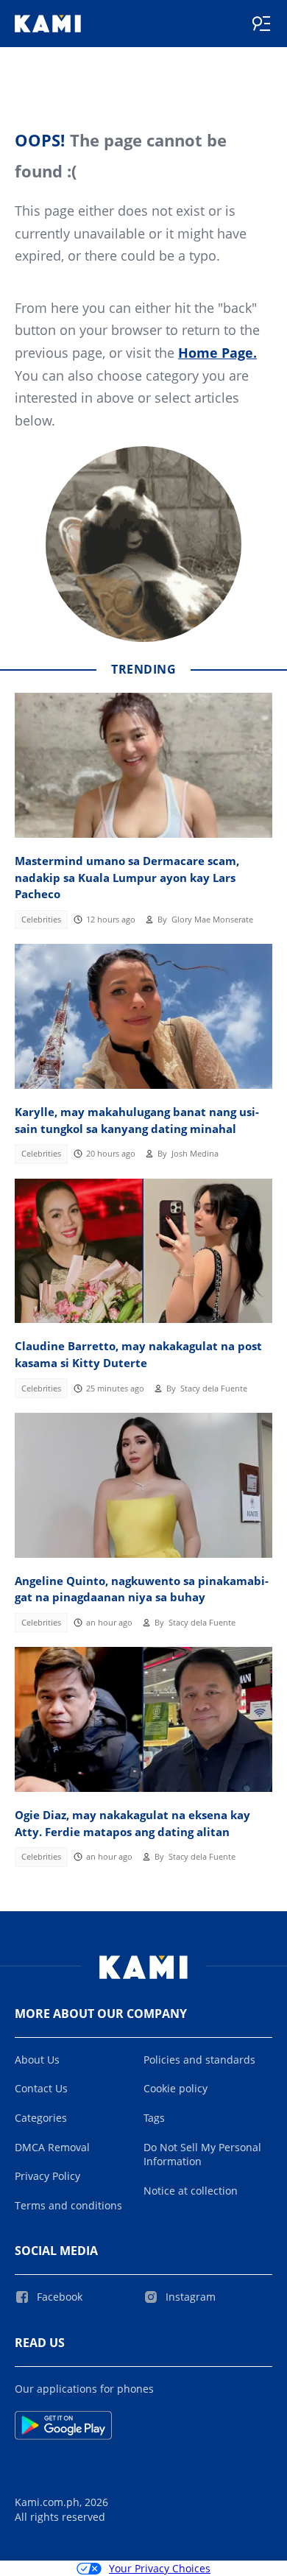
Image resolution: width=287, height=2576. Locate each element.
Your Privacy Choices (160, 2568)
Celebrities (41, 920)
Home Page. (217, 353)
